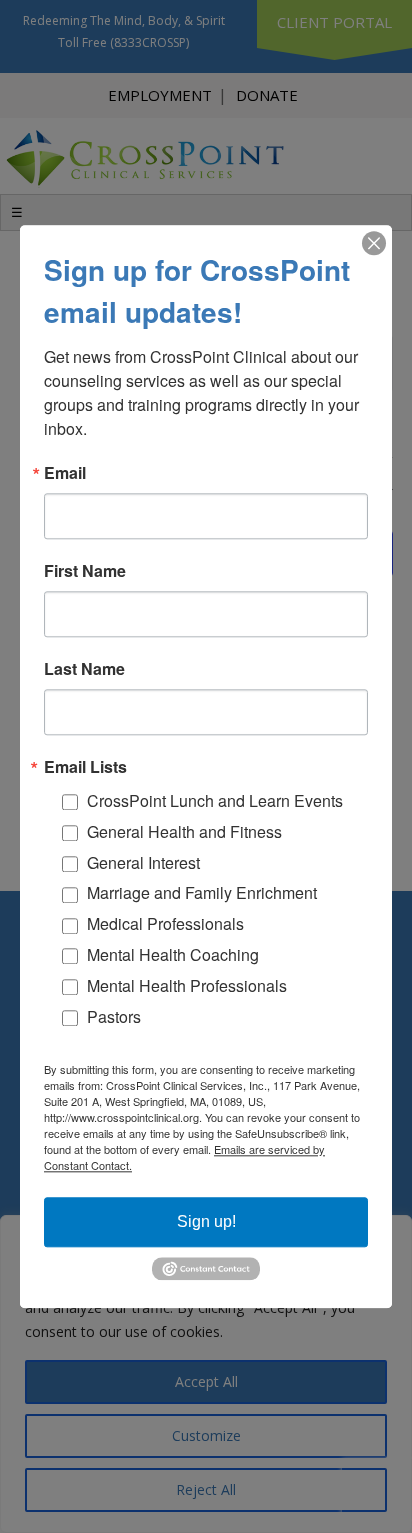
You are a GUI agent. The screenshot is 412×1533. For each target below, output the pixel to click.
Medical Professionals (165, 923)
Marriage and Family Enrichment (202, 893)
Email (65, 473)
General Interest (143, 862)
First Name (85, 571)
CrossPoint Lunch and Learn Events (215, 800)
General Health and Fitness (184, 831)
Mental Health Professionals (187, 985)
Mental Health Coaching (173, 954)
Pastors (114, 1016)
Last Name (84, 669)
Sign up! (206, 1221)
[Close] (374, 243)
